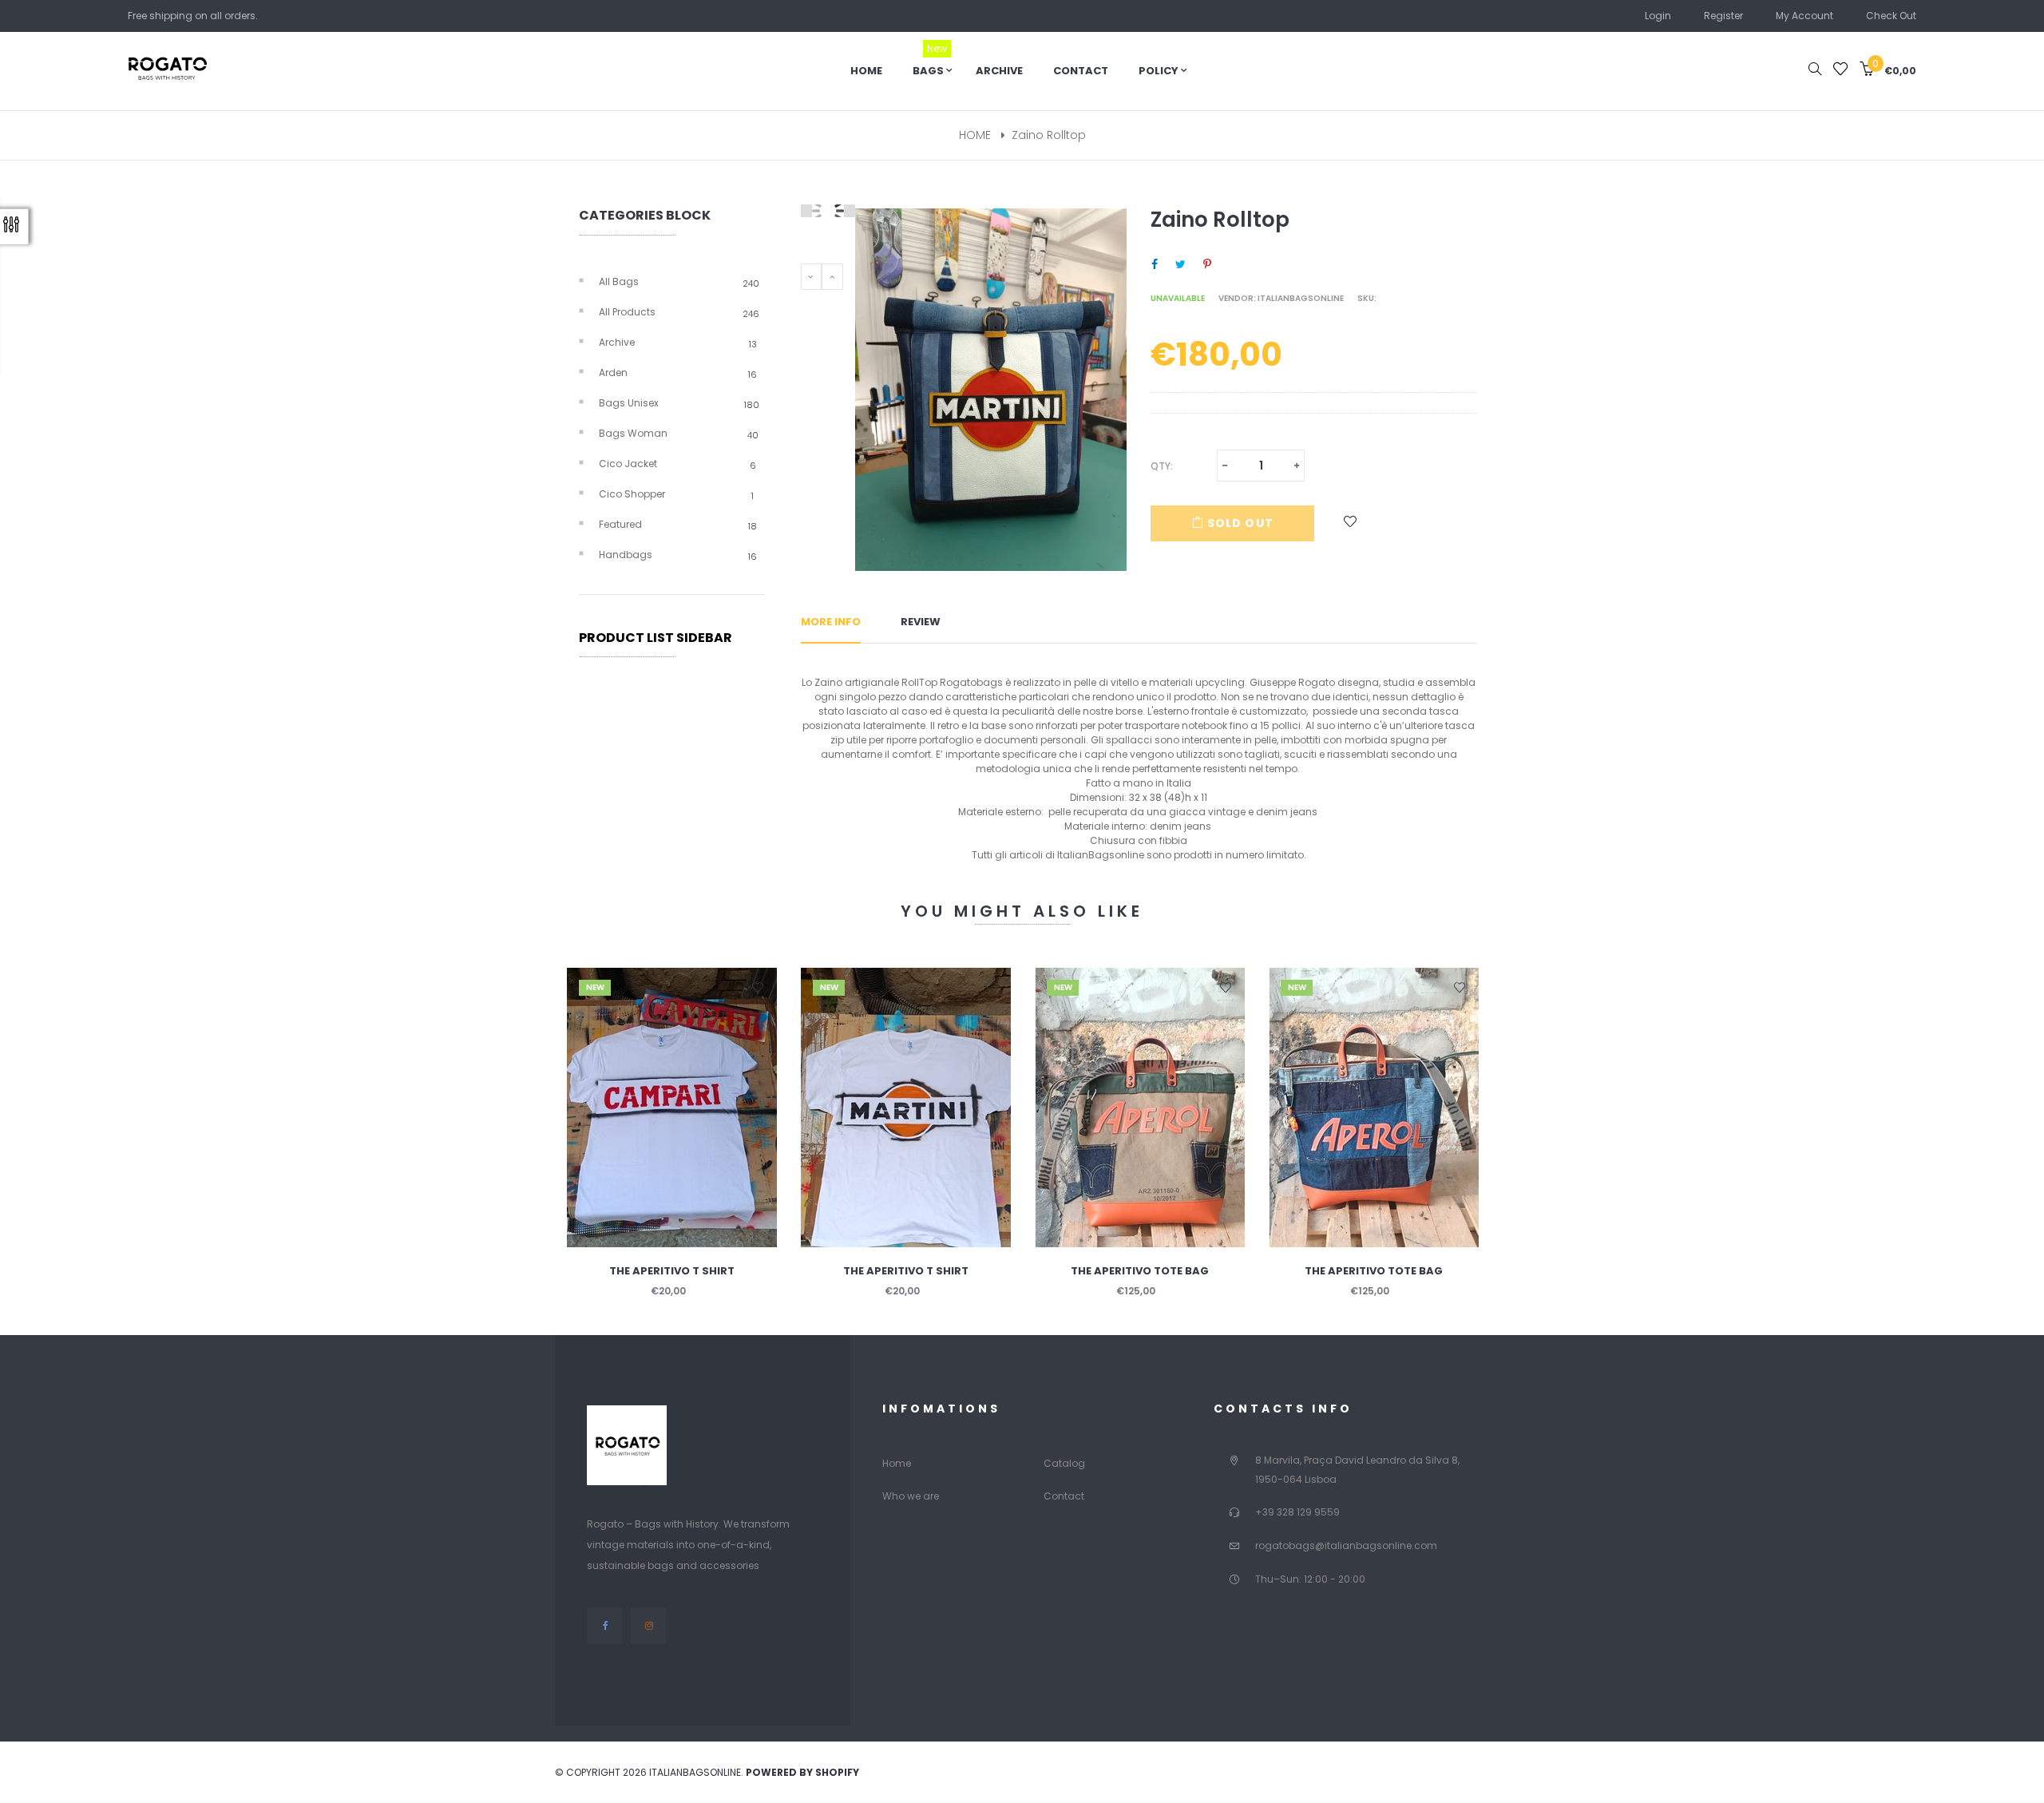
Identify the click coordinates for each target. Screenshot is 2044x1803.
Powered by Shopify (802, 1772)
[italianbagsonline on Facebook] (605, 1625)
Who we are (911, 1496)
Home (897, 1463)
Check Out (1891, 16)
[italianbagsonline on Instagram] (648, 1625)
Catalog (1064, 1463)
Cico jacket (677, 464)
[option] (672, 1152)
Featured (678, 525)
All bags (679, 282)
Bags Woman (679, 434)
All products (679, 312)
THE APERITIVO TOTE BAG (1140, 1271)
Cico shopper (676, 494)
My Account (1804, 16)
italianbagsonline (1301, 298)
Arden (678, 373)
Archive (678, 343)
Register (1723, 16)
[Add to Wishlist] (1351, 523)
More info (831, 622)
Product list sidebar (656, 638)
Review (921, 622)
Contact (1064, 1496)
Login (1658, 16)
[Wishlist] (1840, 71)
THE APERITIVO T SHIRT (672, 1271)
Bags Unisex (679, 403)
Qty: (1162, 466)
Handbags (678, 555)
